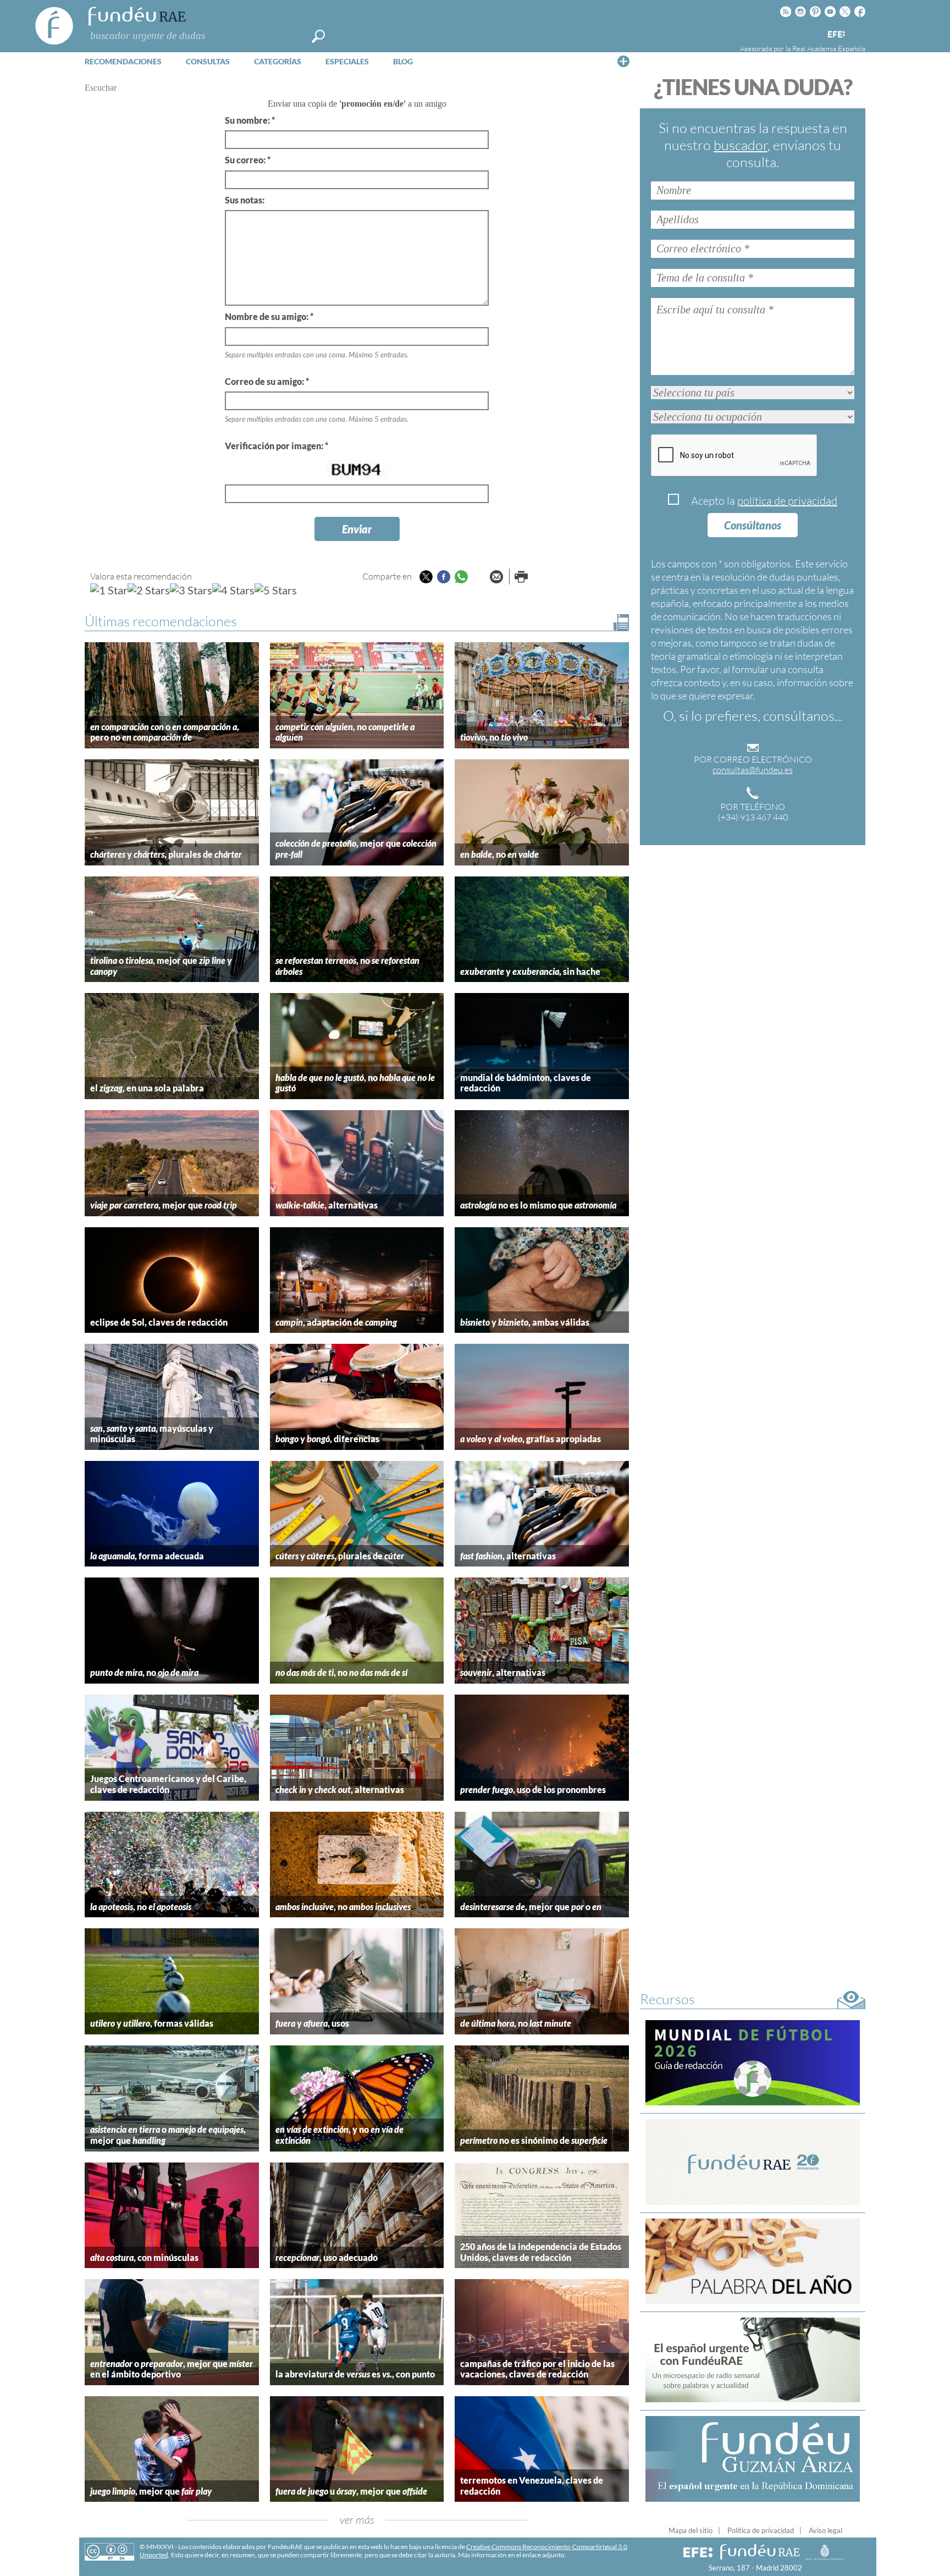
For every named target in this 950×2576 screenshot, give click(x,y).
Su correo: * (248, 160)
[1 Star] (109, 590)
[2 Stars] (149, 590)
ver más (357, 2520)
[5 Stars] (276, 590)
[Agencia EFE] (836, 35)
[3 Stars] (191, 590)
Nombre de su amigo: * (269, 316)
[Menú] (623, 61)
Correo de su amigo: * (267, 381)
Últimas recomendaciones (161, 621)
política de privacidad (787, 501)
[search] (318, 36)
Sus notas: (245, 200)
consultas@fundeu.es (753, 770)
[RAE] (858, 32)
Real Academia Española (829, 48)
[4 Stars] (233, 590)
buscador (741, 145)
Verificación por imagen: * (277, 446)
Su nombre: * (250, 120)
